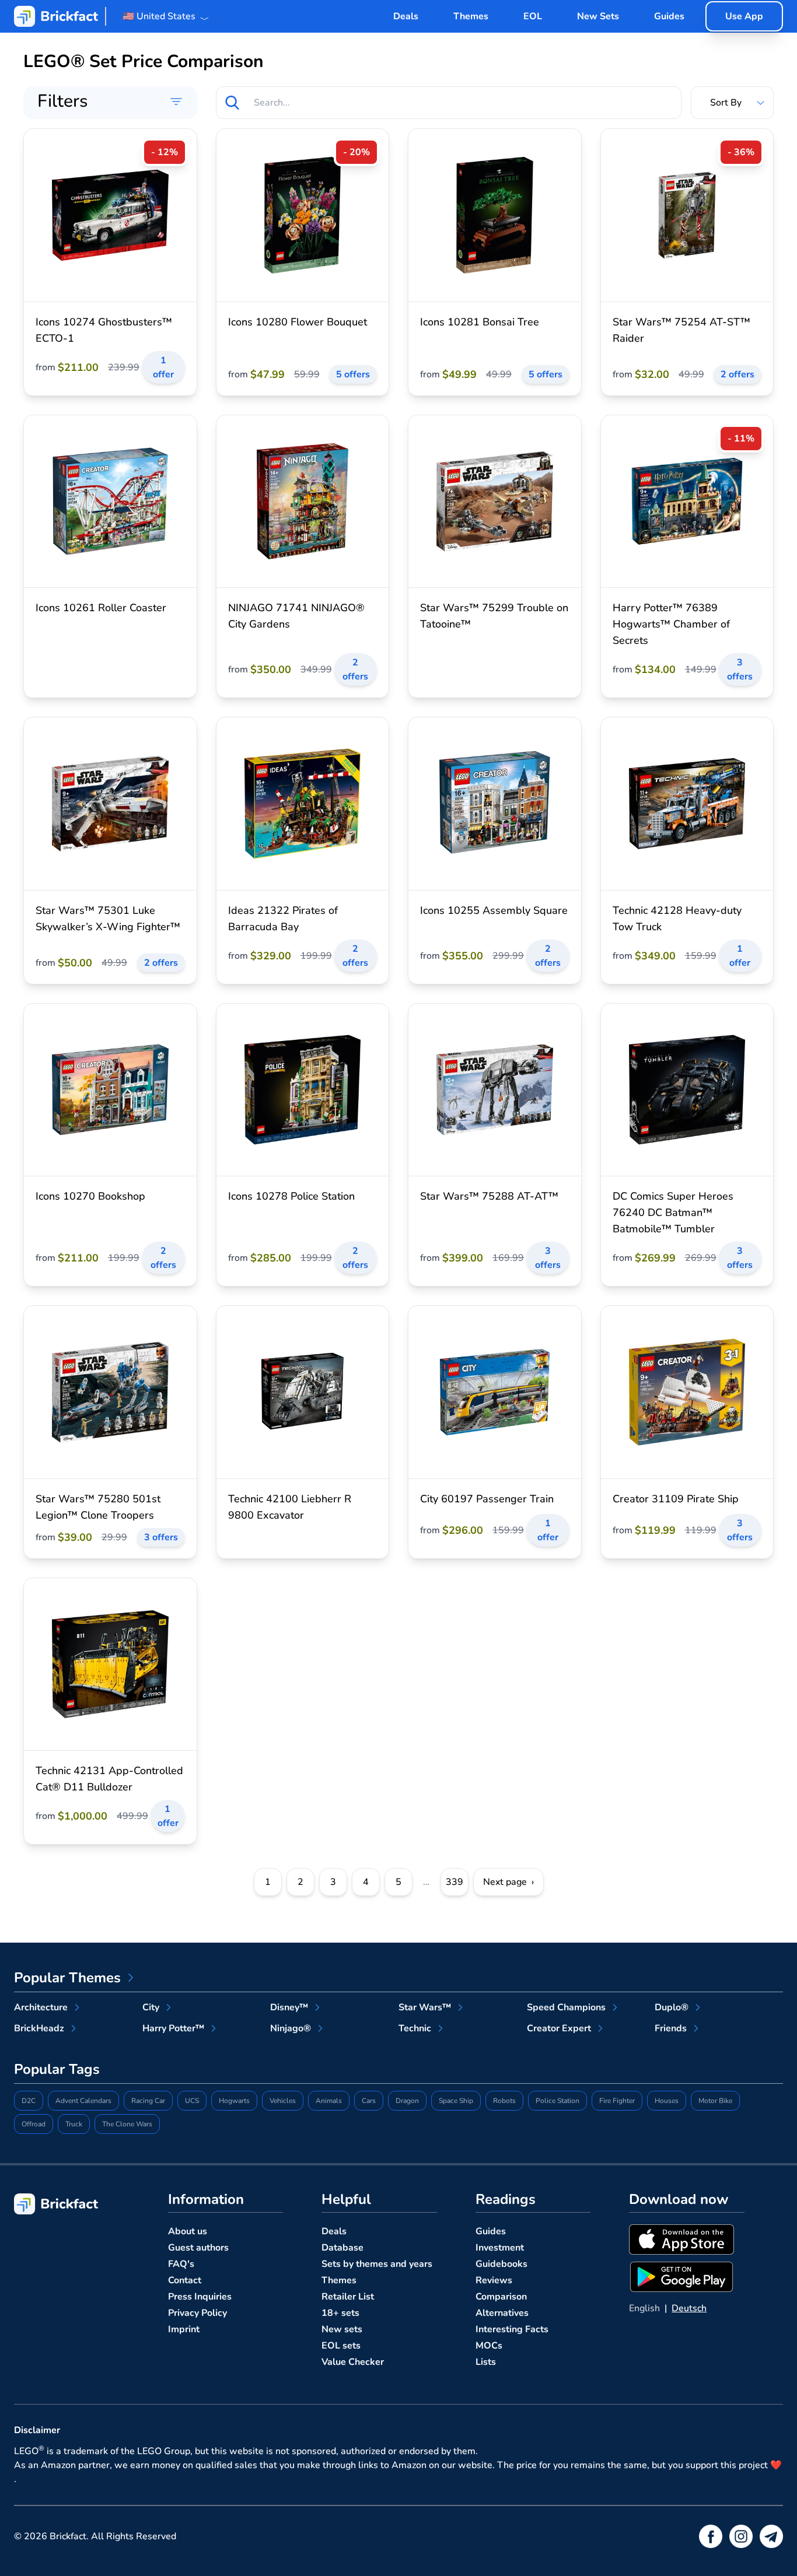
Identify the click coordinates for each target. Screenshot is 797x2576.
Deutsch (689, 2308)
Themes (471, 16)
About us (188, 2231)
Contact (185, 2280)
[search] (232, 103)
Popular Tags (57, 2069)
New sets (342, 2329)
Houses (667, 2101)
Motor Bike (715, 2101)
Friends (671, 2028)
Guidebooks (501, 2264)
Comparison (501, 2297)
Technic (415, 2028)
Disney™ (289, 2007)
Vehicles (283, 2101)
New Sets (598, 16)
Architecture (41, 2007)
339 (455, 1882)
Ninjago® (291, 2028)
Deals (406, 16)
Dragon (407, 2101)
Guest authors (198, 2248)
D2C (29, 2101)
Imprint (184, 2329)
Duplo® (672, 2007)
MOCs (489, 2346)
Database (342, 2248)
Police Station (557, 2101)
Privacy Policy (197, 2313)
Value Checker (353, 2362)
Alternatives (502, 2313)
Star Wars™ (425, 2007)
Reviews (494, 2280)
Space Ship (456, 2101)
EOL (533, 16)
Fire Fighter (617, 2101)
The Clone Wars (127, 2124)
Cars (369, 2101)
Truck (74, 2124)
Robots (504, 2101)
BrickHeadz (39, 2028)
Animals (329, 2101)
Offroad (34, 2124)
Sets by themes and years (377, 2264)
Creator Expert (559, 2028)
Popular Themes (67, 1978)
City (151, 2007)
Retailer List (348, 2297)
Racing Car (148, 2101)
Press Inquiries (200, 2297)
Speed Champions (566, 2007)
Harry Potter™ (173, 2028)
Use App (744, 16)
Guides (669, 16)
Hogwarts (234, 2101)
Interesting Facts (512, 2329)
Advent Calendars (83, 2101)
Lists (486, 2362)
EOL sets (341, 2346)
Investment (500, 2248)
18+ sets (340, 2313)
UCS (192, 2101)
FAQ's (181, 2264)
